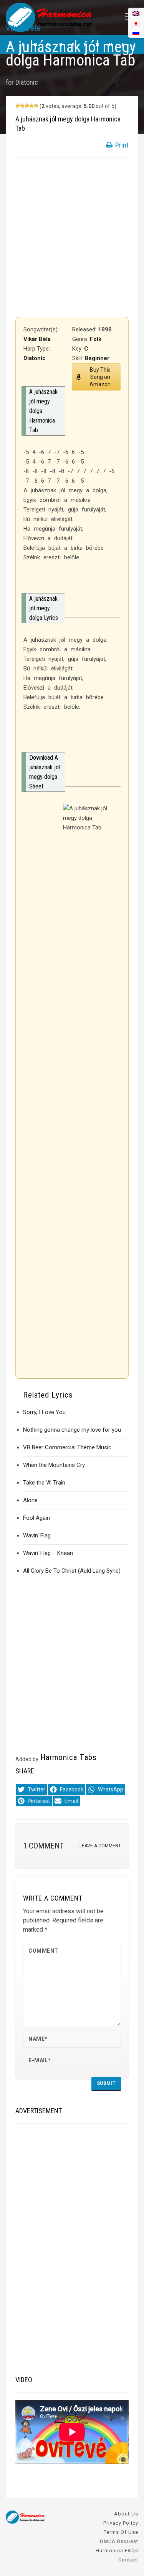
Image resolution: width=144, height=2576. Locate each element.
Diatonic (27, 82)
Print (121, 145)
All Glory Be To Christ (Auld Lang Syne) (72, 1571)
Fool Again (36, 1518)
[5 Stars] (36, 106)
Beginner (97, 358)
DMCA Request (119, 2541)
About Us (126, 2514)
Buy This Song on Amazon (100, 377)
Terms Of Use (121, 2532)
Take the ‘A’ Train (44, 1483)
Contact (128, 2560)
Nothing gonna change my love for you (72, 1430)
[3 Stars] (27, 106)
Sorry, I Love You (44, 1412)
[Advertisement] (72, 237)
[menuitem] (136, 33)
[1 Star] (18, 106)
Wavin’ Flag (37, 1535)
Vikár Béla (23, 28)
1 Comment (44, 1846)
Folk (96, 339)
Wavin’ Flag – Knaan (48, 1553)
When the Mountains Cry (54, 1465)
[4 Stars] (31, 106)
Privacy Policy (121, 2523)
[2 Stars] (22, 106)
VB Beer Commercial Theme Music (67, 1447)
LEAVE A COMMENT (100, 1846)
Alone (30, 1500)
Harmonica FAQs (117, 2551)
